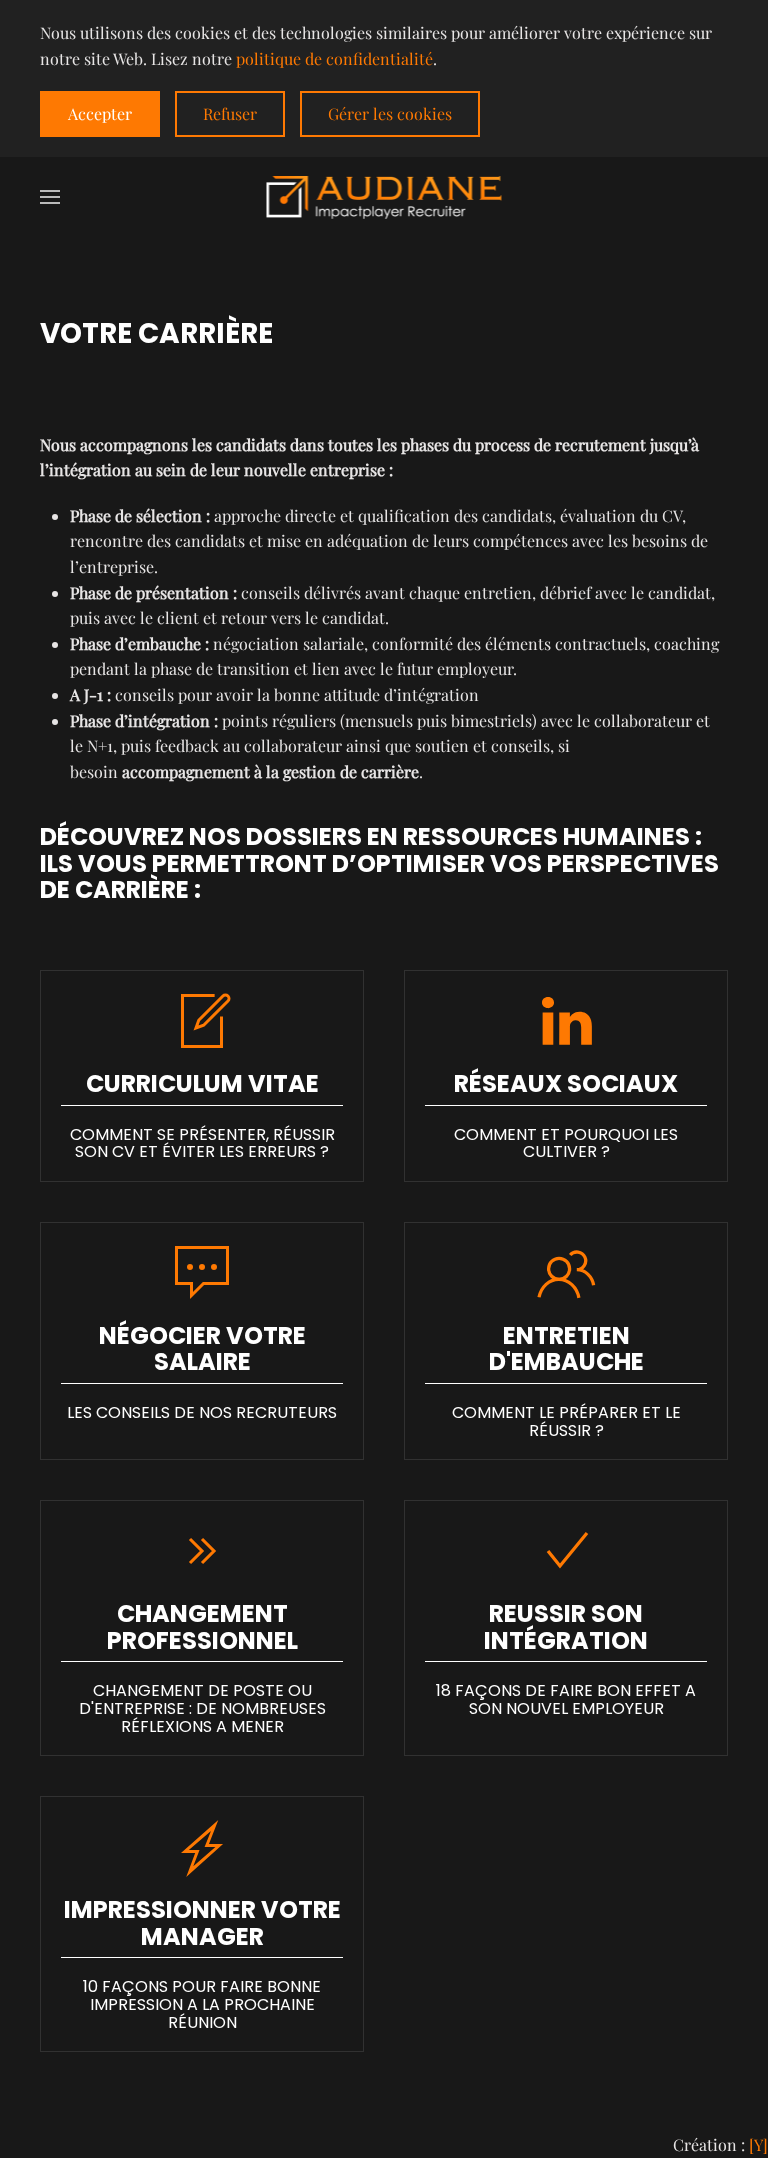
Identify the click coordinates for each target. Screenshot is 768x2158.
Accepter (100, 113)
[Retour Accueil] (384, 197)
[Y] (758, 2144)
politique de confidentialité (334, 58)
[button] (50, 197)
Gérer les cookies (390, 113)
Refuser (230, 113)
